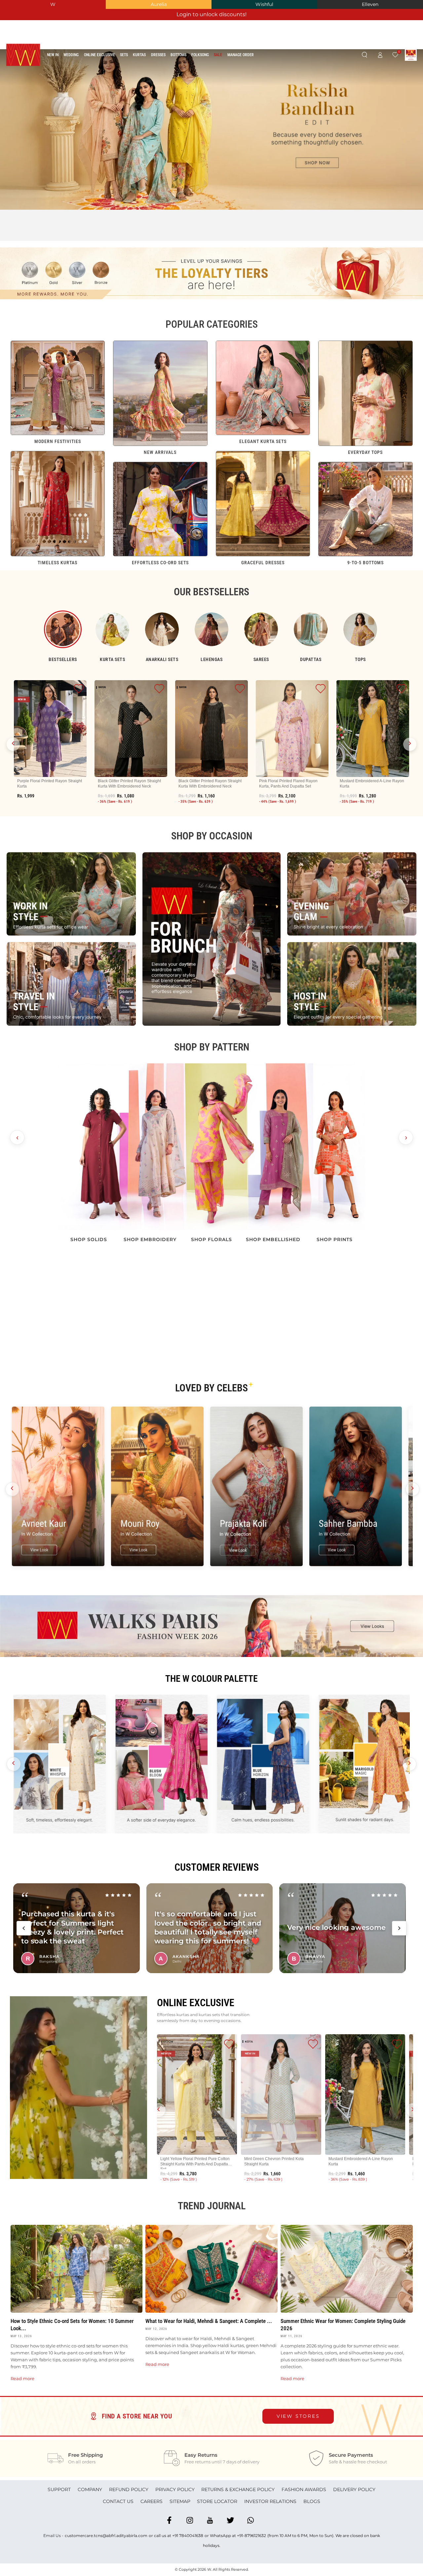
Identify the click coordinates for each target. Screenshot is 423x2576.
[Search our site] (364, 55)
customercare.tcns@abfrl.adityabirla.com (106, 2536)
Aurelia (159, 4)
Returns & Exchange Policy (238, 2489)
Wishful (264, 4)
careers (152, 2501)
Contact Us (118, 2501)
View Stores (298, 2416)
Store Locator (217, 2501)
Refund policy (129, 2489)
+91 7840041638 (188, 2536)
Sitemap (180, 2501)
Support (59, 2489)
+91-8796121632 (251, 2536)
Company (90, 2489)
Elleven (370, 4)
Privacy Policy (175, 2489)
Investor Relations (270, 2501)
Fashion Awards (304, 2489)
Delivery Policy (354, 2489)
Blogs (312, 2501)
